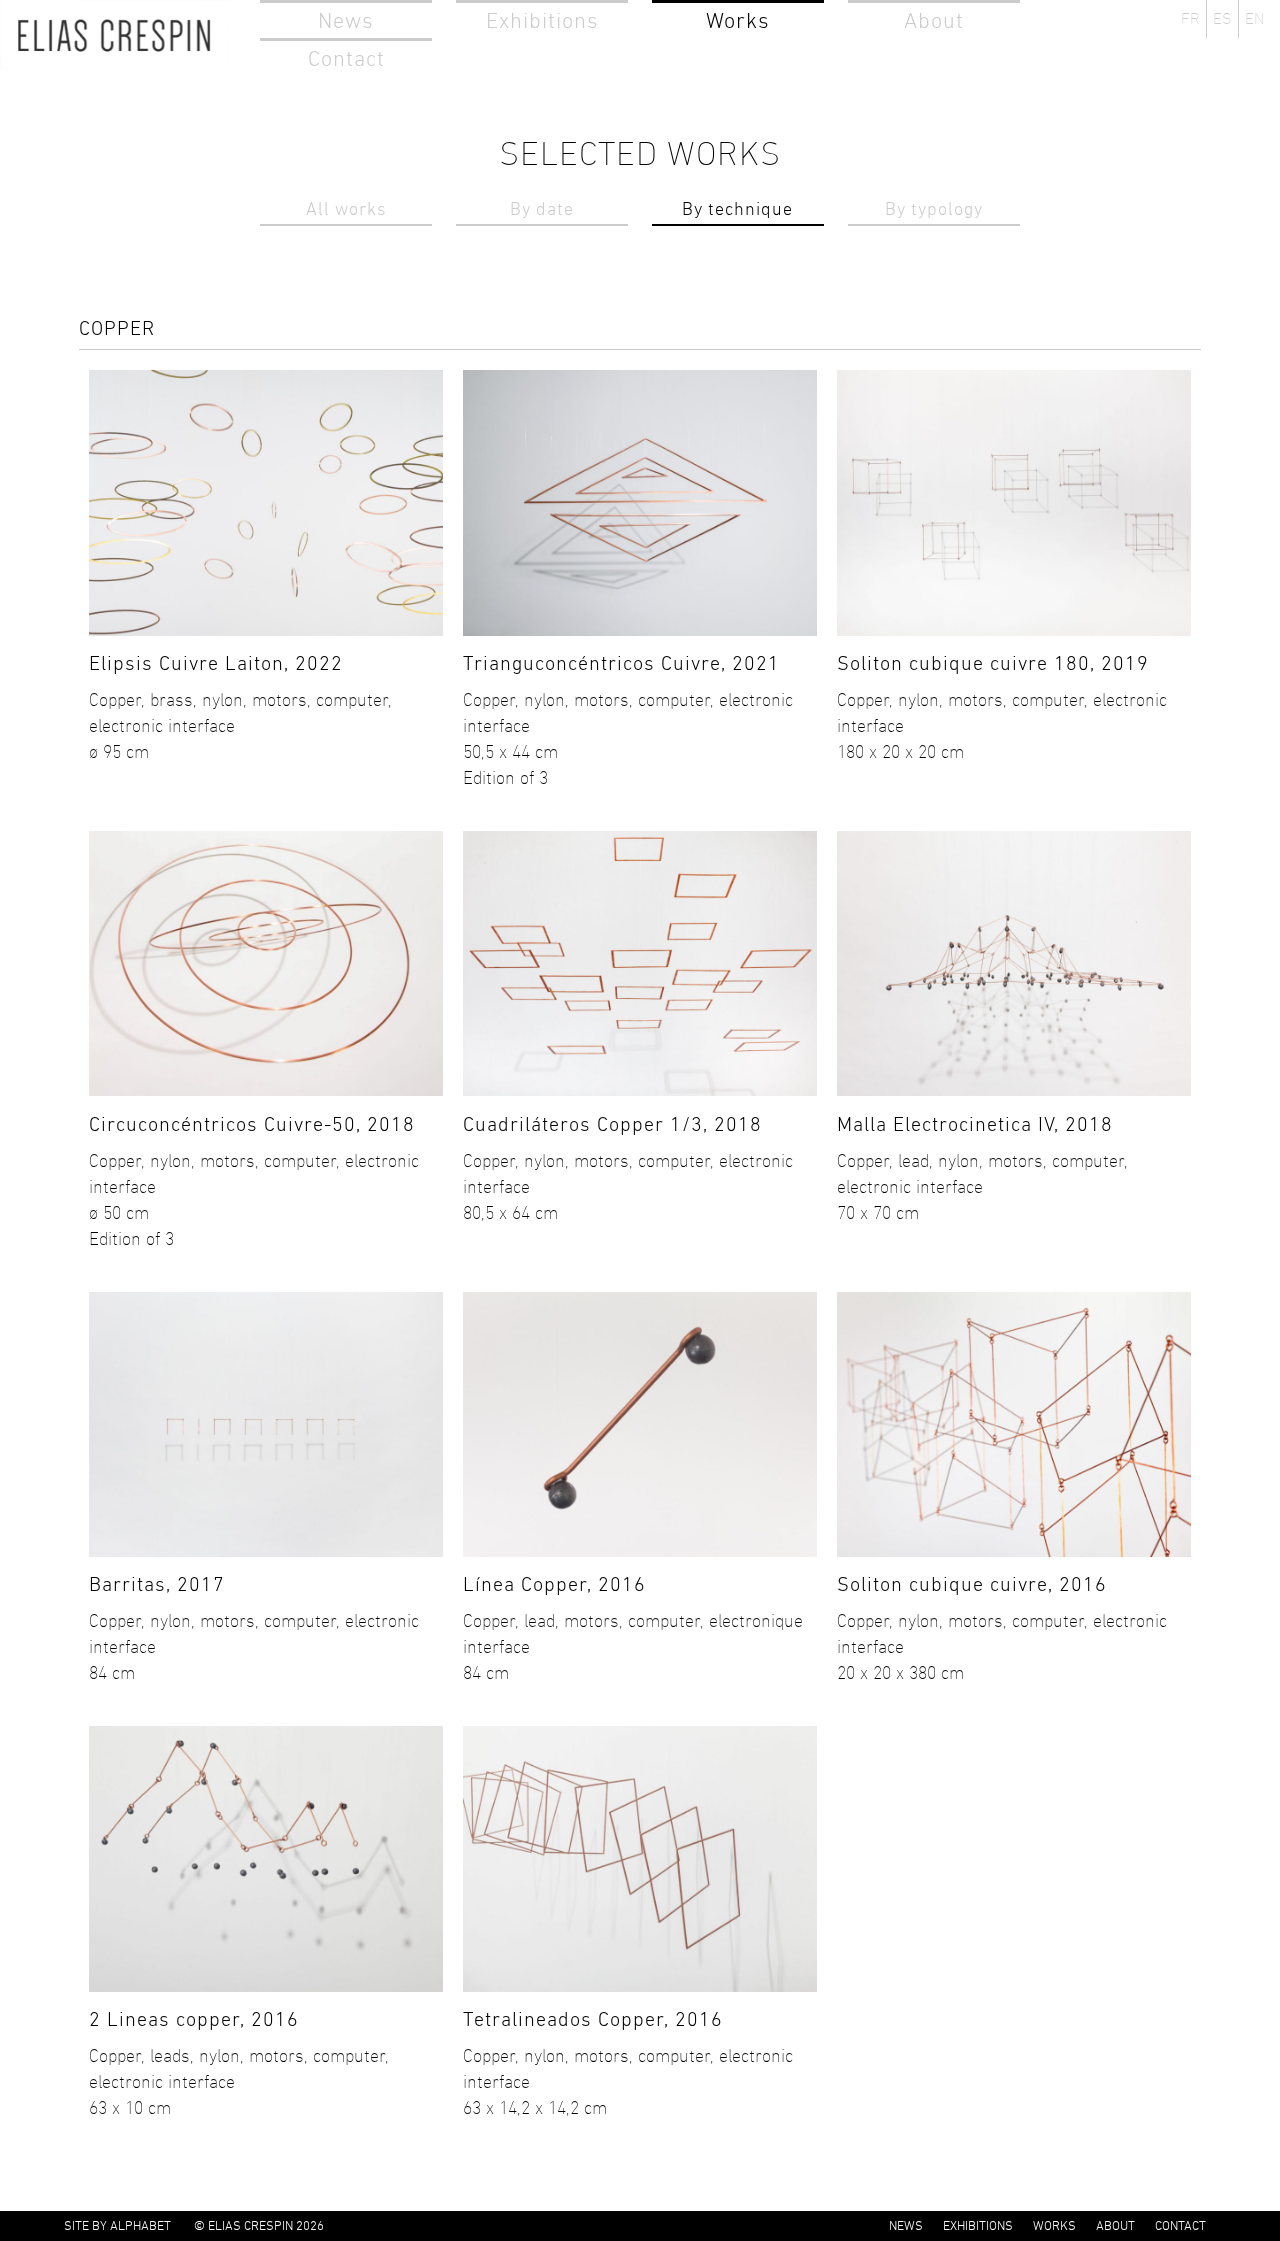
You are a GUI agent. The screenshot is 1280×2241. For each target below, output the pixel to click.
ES (1222, 18)
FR (1190, 18)
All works (346, 209)
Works (738, 20)
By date (542, 209)
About (934, 20)
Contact (346, 58)
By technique (737, 209)
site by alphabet (117, 2225)
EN (1254, 18)
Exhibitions (542, 20)
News (346, 20)
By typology (934, 209)
